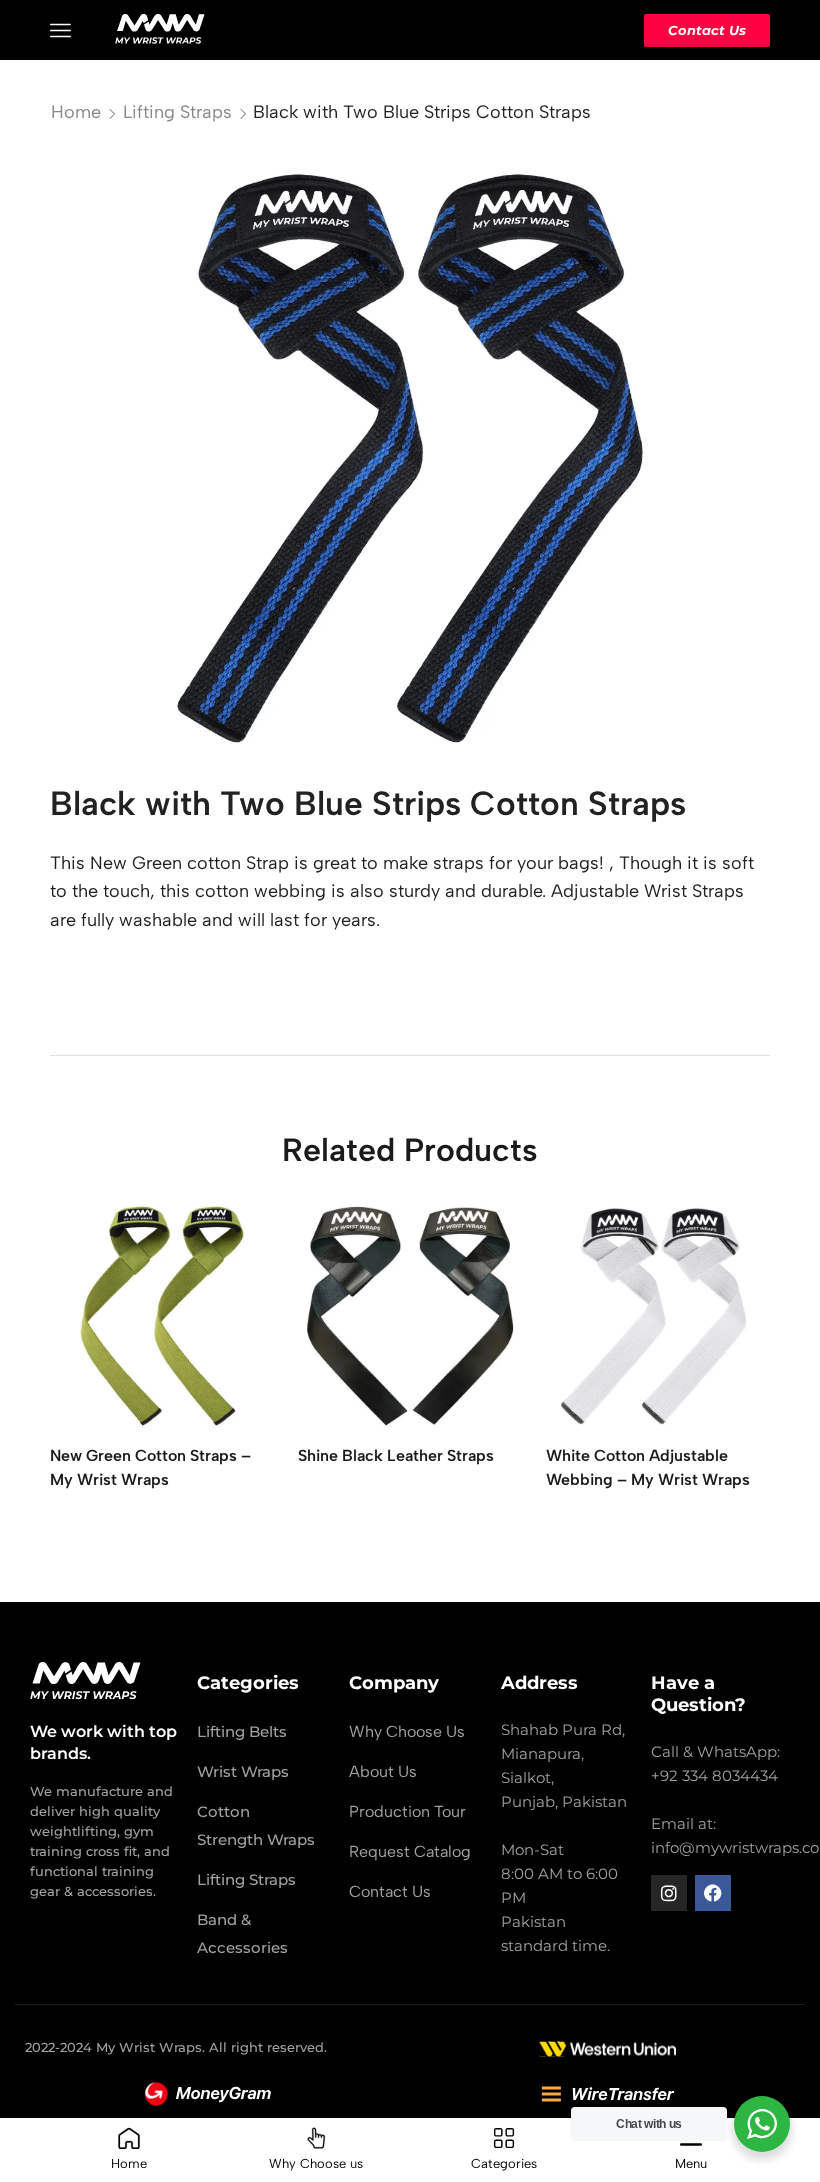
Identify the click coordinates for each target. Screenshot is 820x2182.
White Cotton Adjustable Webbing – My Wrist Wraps (648, 1467)
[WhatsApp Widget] (762, 2124)
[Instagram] (669, 1893)
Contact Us (707, 30)
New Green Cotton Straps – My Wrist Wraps (150, 1467)
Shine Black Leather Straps (396, 1455)
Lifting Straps (177, 112)
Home (76, 112)
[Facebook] (713, 1893)
